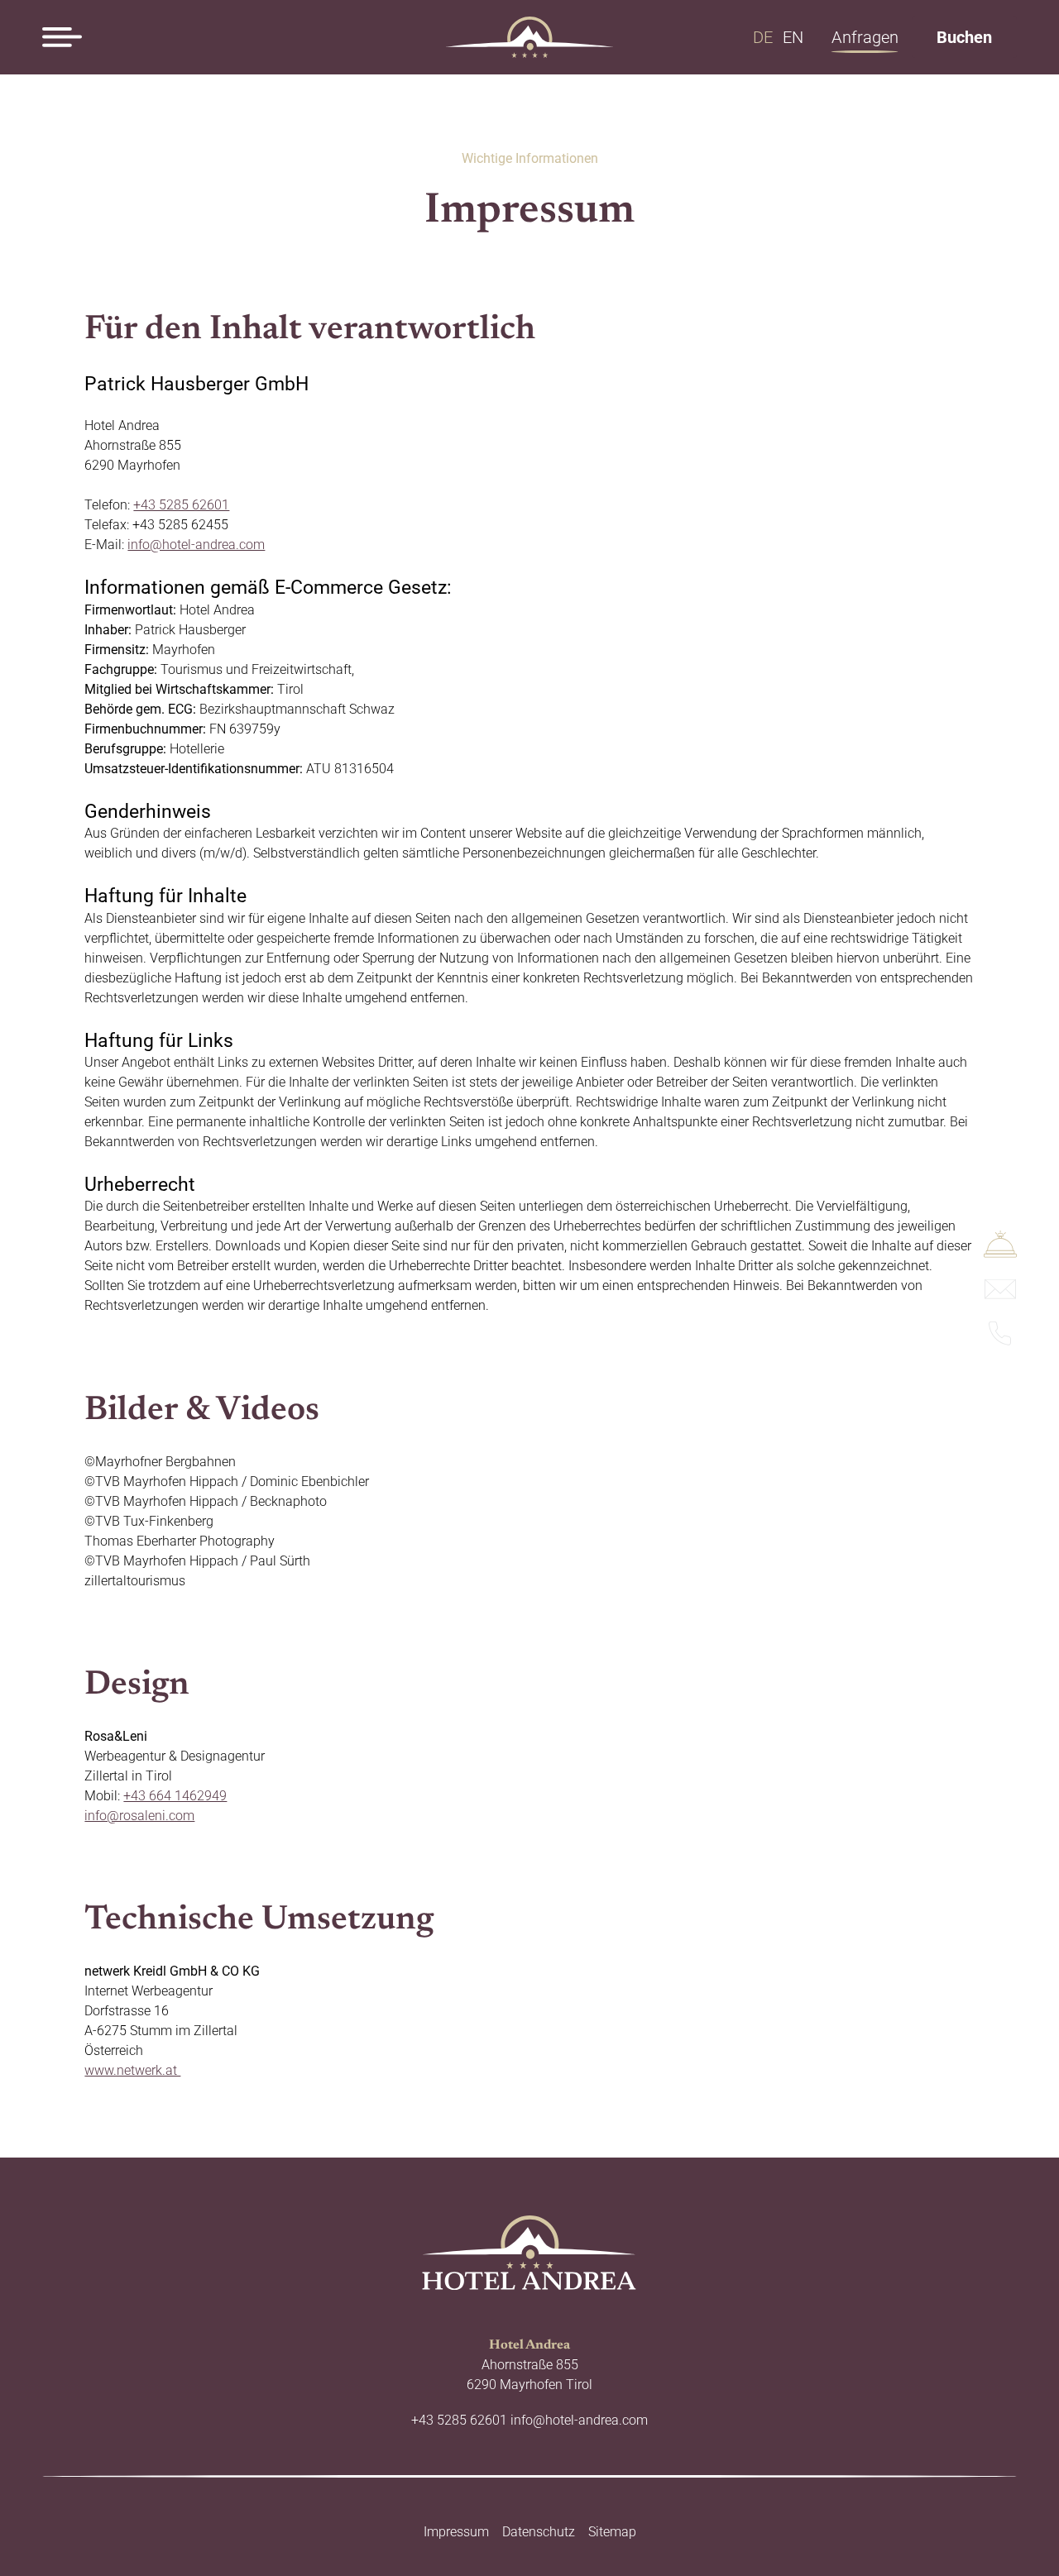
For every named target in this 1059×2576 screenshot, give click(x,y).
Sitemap (612, 2532)
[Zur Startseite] (529, 37)
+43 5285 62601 (181, 505)
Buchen (964, 37)
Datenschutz (539, 2532)
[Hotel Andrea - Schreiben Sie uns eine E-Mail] (1000, 1295)
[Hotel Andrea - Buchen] (1000, 1252)
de (763, 37)
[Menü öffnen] (62, 37)
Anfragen (865, 37)
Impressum (456, 2532)
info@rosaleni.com (139, 1816)
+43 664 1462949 (175, 1796)
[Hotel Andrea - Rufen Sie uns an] (1000, 1342)
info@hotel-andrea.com (196, 545)
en (793, 37)
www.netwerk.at (132, 2070)
